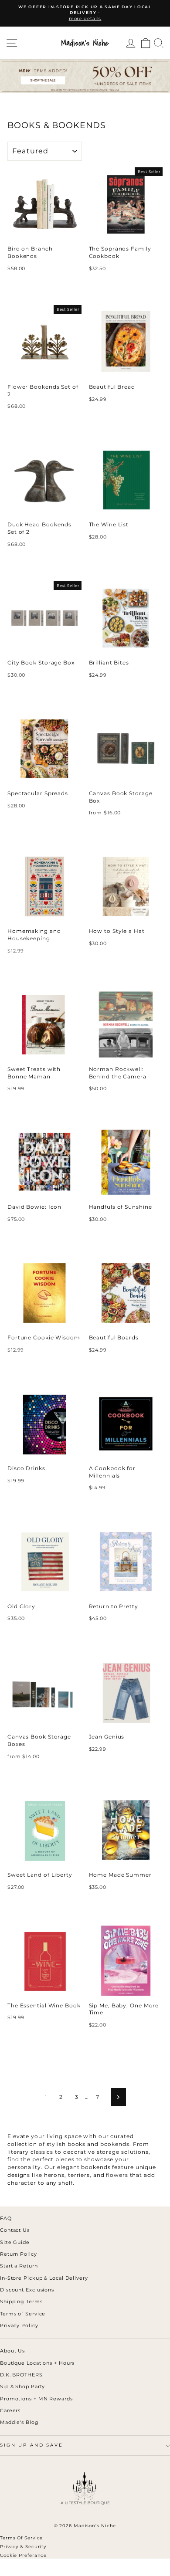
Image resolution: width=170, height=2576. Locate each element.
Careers (10, 2410)
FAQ (6, 2218)
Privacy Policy (19, 2325)
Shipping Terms (21, 2301)
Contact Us (15, 2230)
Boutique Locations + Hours (37, 2363)
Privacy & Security (23, 2547)
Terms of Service (23, 2314)
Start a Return (19, 2266)
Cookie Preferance (23, 2555)
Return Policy (19, 2254)
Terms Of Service (21, 2538)
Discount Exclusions (27, 2290)
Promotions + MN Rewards (36, 2399)
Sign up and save (32, 2445)
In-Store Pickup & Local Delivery (44, 2278)
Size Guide (15, 2242)
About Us (12, 2351)
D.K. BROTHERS (21, 2375)
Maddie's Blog (19, 2422)
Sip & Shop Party (22, 2386)
